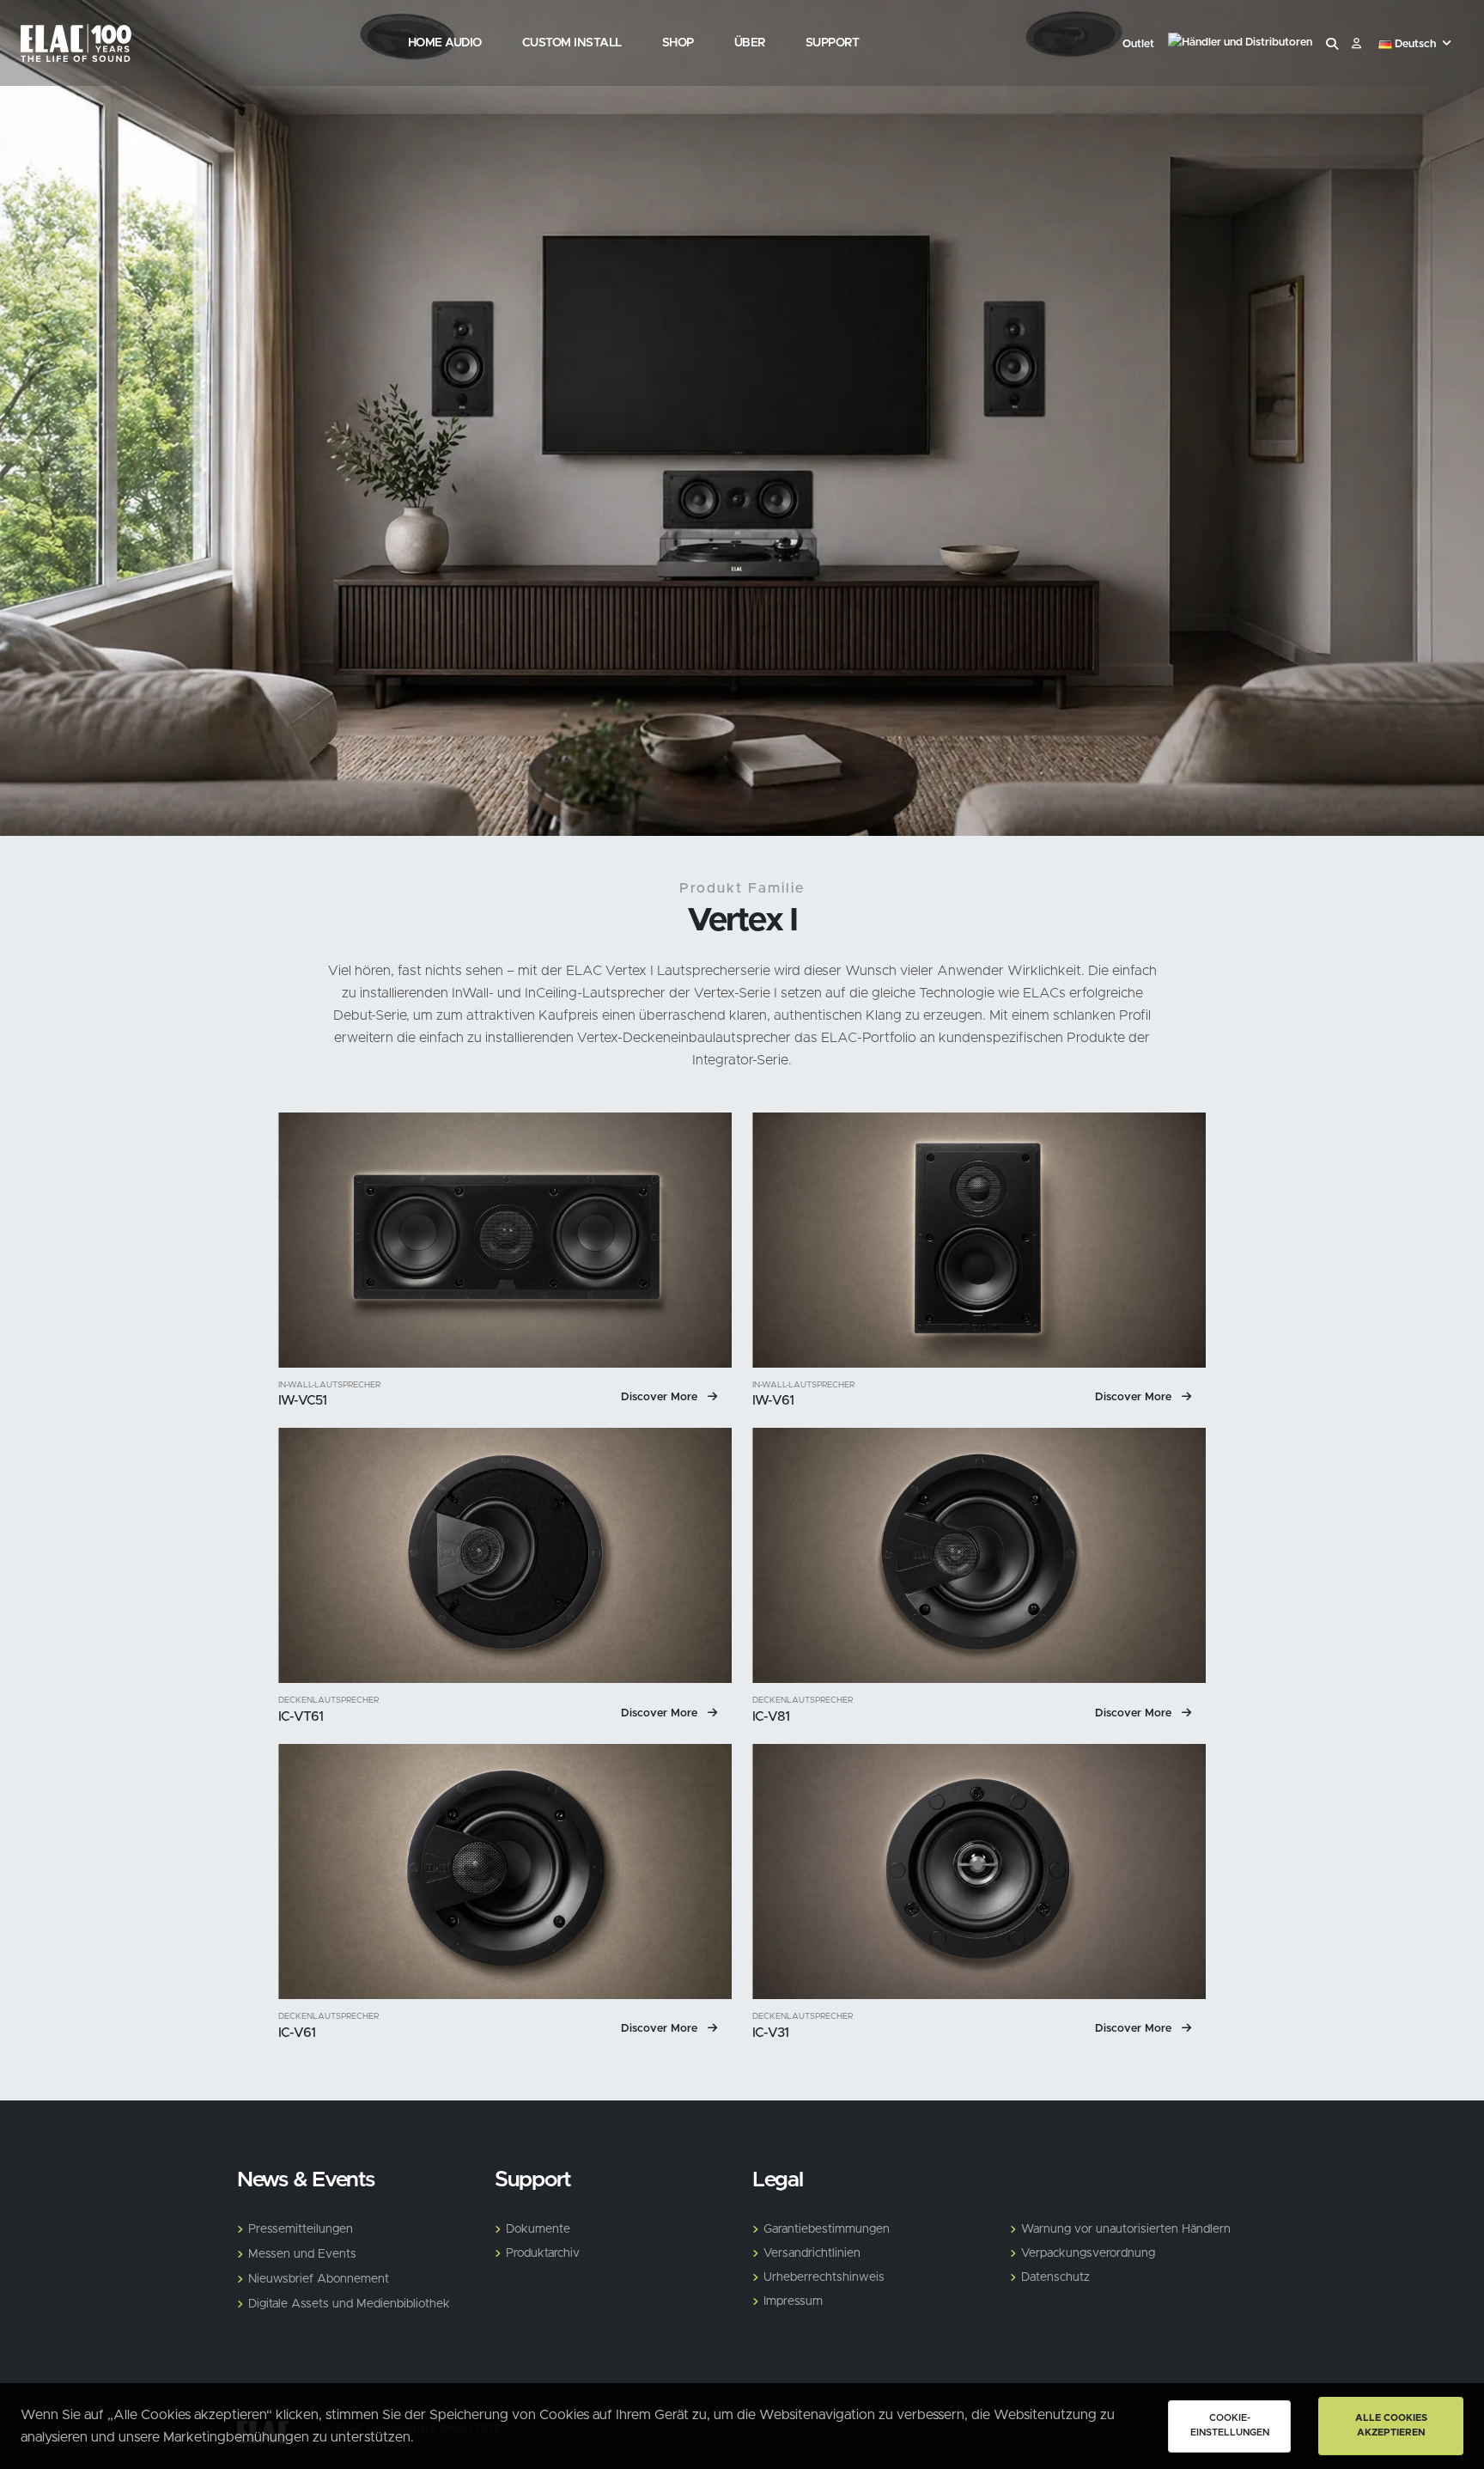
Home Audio (445, 43)
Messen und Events (302, 2254)
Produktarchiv (543, 2253)
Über (750, 43)
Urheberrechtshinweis (824, 2277)
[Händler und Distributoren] (1240, 45)
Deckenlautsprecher (328, 1701)
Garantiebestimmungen (827, 2229)
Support (833, 43)
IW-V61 (773, 1401)
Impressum (793, 2301)
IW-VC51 (303, 1401)
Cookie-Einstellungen (1230, 2425)
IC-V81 (771, 1717)
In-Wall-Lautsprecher (329, 1385)
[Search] (1332, 45)
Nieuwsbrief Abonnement (319, 2279)
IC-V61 (297, 2033)
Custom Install (572, 43)
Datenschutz (1055, 2277)
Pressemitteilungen (301, 2229)
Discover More (661, 1397)
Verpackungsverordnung (1088, 2253)
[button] (1417, 45)
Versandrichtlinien (812, 2253)
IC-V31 (770, 2033)
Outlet (1138, 44)
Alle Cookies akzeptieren (1391, 2425)
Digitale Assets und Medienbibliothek (349, 2304)
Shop (678, 43)
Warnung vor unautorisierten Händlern (1126, 2229)
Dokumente (538, 2229)
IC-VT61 (301, 1717)
